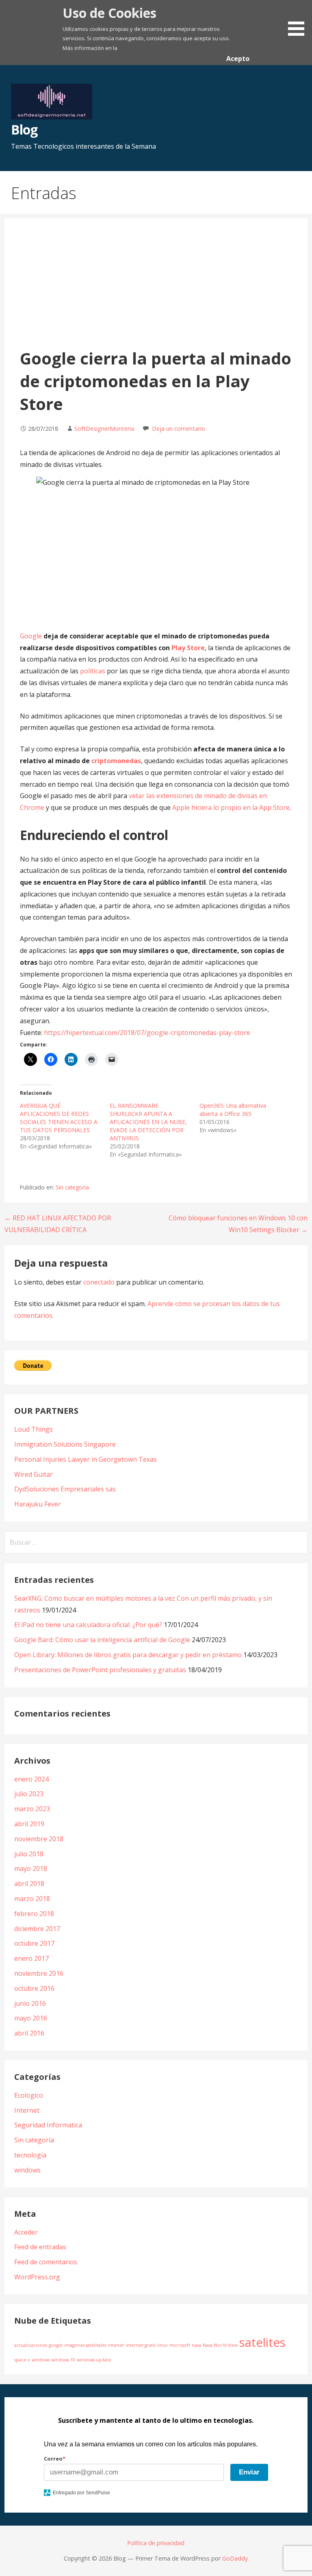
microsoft (180, 2345)
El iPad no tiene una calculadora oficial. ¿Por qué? (88, 1625)
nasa (196, 2345)
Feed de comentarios (46, 2262)
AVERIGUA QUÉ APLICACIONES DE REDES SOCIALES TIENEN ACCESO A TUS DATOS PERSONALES (59, 1118)
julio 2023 (29, 1794)
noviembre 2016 (39, 1973)
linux (162, 2345)
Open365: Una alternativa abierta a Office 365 (233, 1110)
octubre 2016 (34, 1988)
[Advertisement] (156, 286)
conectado (99, 1282)
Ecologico (29, 2095)
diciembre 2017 (37, 1929)
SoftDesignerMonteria (104, 429)
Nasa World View (220, 2345)
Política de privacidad (156, 2543)
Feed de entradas (40, 2247)
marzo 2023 (32, 1809)
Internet (27, 2110)
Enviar (249, 2472)
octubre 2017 (34, 1943)
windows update (94, 2360)
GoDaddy (235, 2558)
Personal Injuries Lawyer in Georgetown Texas (86, 1459)
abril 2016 (29, 2033)
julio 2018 (29, 1854)
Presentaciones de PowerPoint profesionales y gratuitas (100, 1670)
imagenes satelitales (85, 2345)
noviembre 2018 (39, 1839)
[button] (299, 19)
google (56, 2345)
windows (27, 2170)
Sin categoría (72, 1187)
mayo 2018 (31, 1869)
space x (22, 2360)
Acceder (26, 2232)
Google (31, 636)
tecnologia (30, 2155)
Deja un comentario (179, 429)
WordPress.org (37, 2277)
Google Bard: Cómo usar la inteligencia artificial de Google (102, 1640)
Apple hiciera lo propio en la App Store (231, 807)
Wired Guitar (34, 1474)
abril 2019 (29, 1824)
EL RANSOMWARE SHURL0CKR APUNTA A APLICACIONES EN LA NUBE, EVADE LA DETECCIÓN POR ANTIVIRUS (148, 1122)
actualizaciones (31, 2345)
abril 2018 (29, 1884)
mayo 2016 (31, 2018)
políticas (93, 671)
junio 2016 (30, 2003)
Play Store (188, 648)
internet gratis (141, 2345)
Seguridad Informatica (48, 2125)
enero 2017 (31, 1958)
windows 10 (63, 2360)
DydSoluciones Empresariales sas (65, 1489)
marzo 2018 (32, 1899)
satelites (262, 2342)
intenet (116, 2345)
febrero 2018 (34, 1914)
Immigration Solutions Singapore (65, 1444)
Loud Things (34, 1429)
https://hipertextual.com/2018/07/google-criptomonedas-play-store (147, 1033)
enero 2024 (31, 1779)
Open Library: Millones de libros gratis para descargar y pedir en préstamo (128, 1655)
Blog (24, 129)
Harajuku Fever (38, 1504)
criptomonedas (116, 761)
